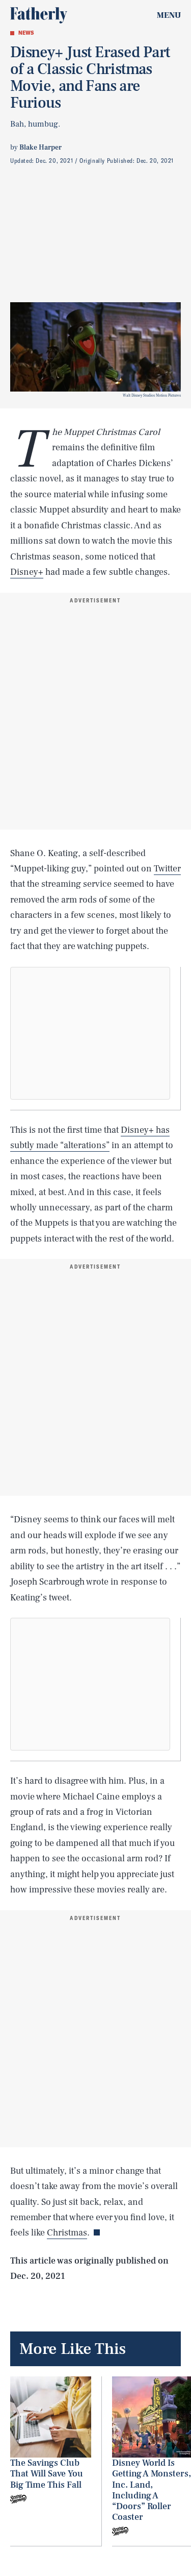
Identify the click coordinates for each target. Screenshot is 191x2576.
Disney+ (27, 572)
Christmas (67, 2233)
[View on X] (90, 1033)
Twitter (167, 869)
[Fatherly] (39, 15)
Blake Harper (40, 148)
